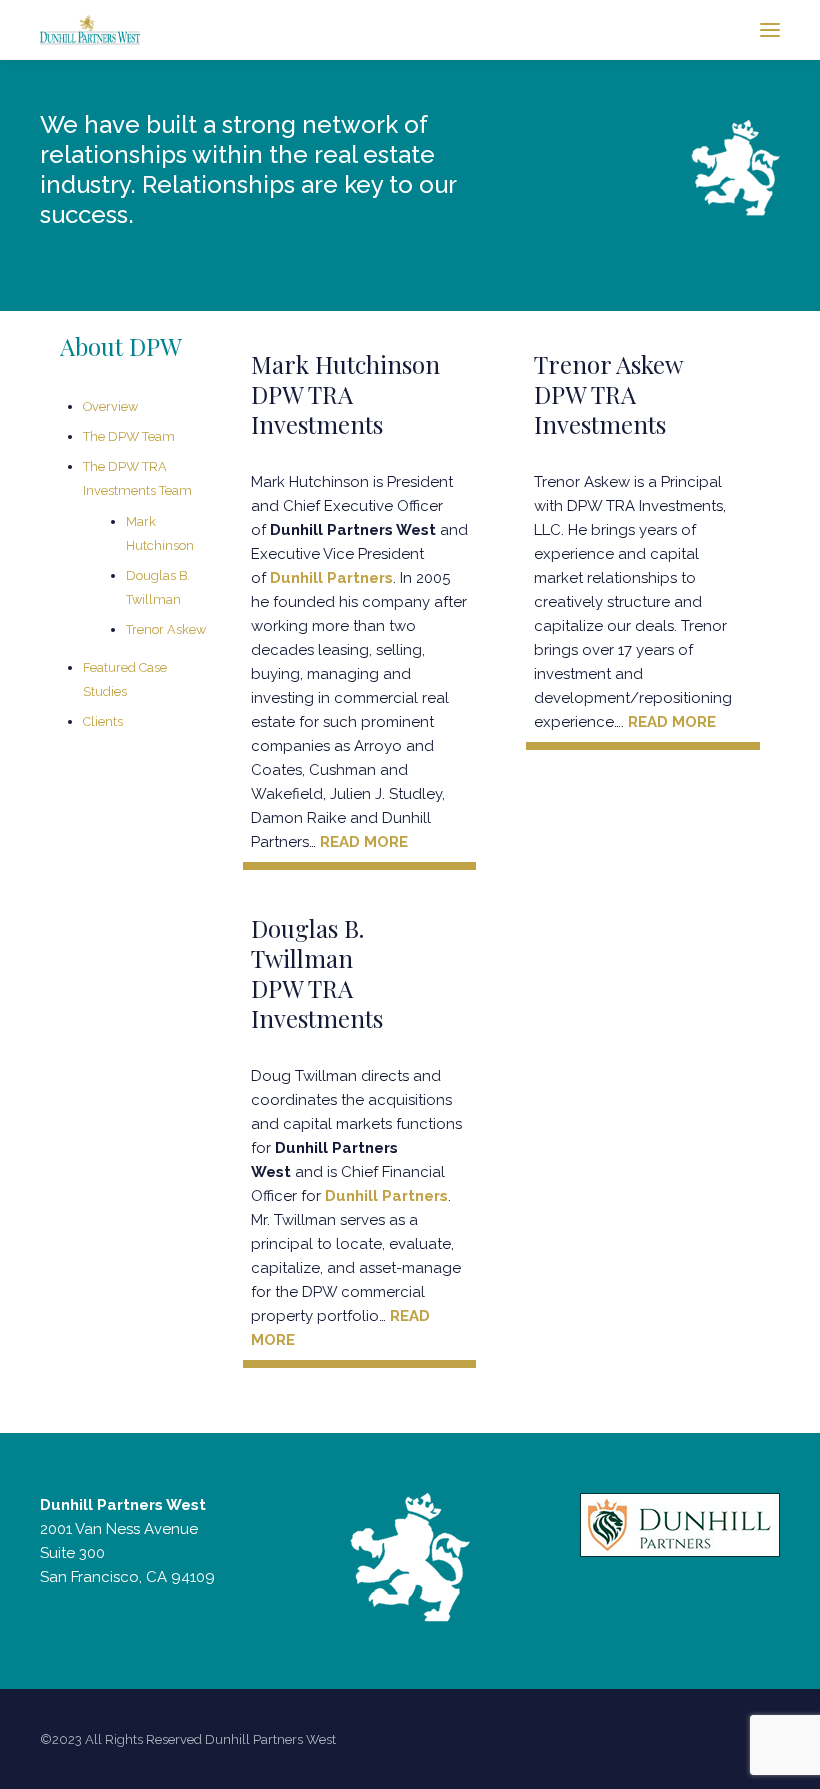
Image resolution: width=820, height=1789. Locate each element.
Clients (103, 721)
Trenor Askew (166, 629)
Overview (110, 406)
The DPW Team (129, 436)
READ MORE (364, 842)
